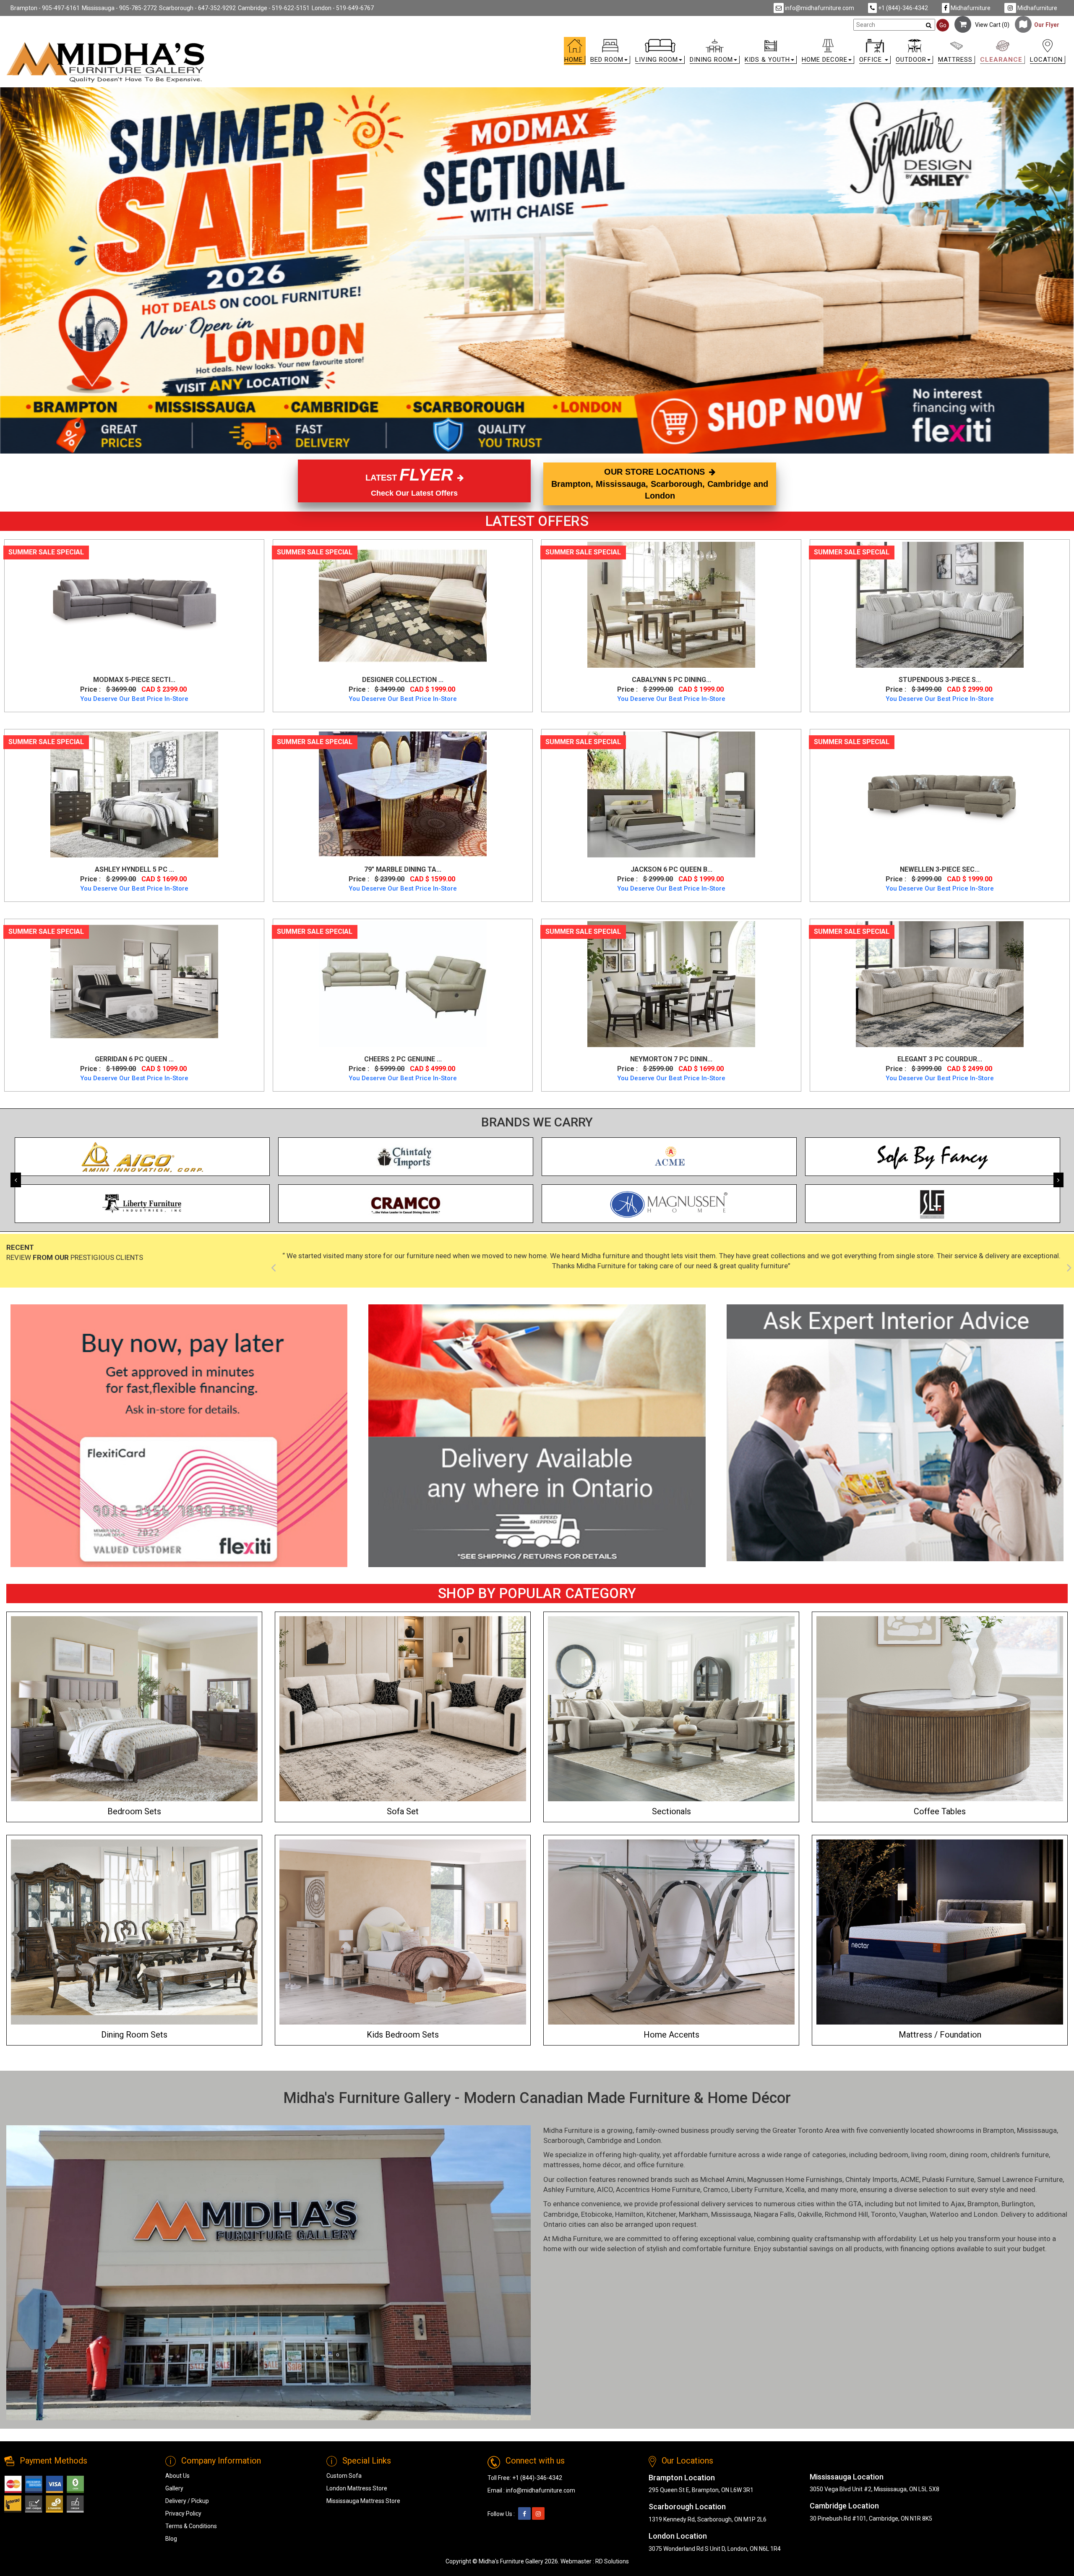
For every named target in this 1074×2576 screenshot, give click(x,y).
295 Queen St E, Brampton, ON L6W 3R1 (701, 2490)
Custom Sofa (344, 2476)
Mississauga (1037, 2130)
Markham (693, 2214)
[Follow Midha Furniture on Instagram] (538, 2514)
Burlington (1018, 2204)
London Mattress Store (357, 2488)
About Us (177, 2476)
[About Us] (895, 1433)
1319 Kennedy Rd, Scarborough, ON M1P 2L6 (708, 2519)
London (649, 2140)
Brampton (998, 2130)
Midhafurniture (970, 8)
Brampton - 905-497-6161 (45, 8)
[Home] (106, 62)
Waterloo (944, 2214)
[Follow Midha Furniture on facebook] (524, 2514)
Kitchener (661, 2214)
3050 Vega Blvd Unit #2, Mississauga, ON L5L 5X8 (875, 2489)
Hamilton (629, 2214)
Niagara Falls (774, 2214)
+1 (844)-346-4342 (902, 8)
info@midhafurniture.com (819, 8)
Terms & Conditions (191, 2526)
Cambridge (604, 2140)
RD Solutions (612, 2561)
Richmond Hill (846, 2214)
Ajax (958, 2204)
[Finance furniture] (179, 1436)
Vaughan (913, 2214)
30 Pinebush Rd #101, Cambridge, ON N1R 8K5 (871, 2519)
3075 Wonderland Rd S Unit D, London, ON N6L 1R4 (715, 2549)
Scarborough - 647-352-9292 (197, 8)
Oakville (810, 2214)
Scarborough (564, 2140)
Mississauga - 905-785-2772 (119, 8)
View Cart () (990, 25)
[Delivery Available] (537, 1436)
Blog (171, 2539)
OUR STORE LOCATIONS (660, 484)
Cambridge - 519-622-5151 (274, 8)
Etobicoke (597, 2214)
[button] (610, 53)
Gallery (174, 2488)
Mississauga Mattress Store (363, 2501)
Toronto (884, 2214)
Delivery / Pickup (187, 2501)
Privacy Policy (183, 2513)
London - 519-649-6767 (343, 8)
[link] (670, 43)
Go (943, 25)
